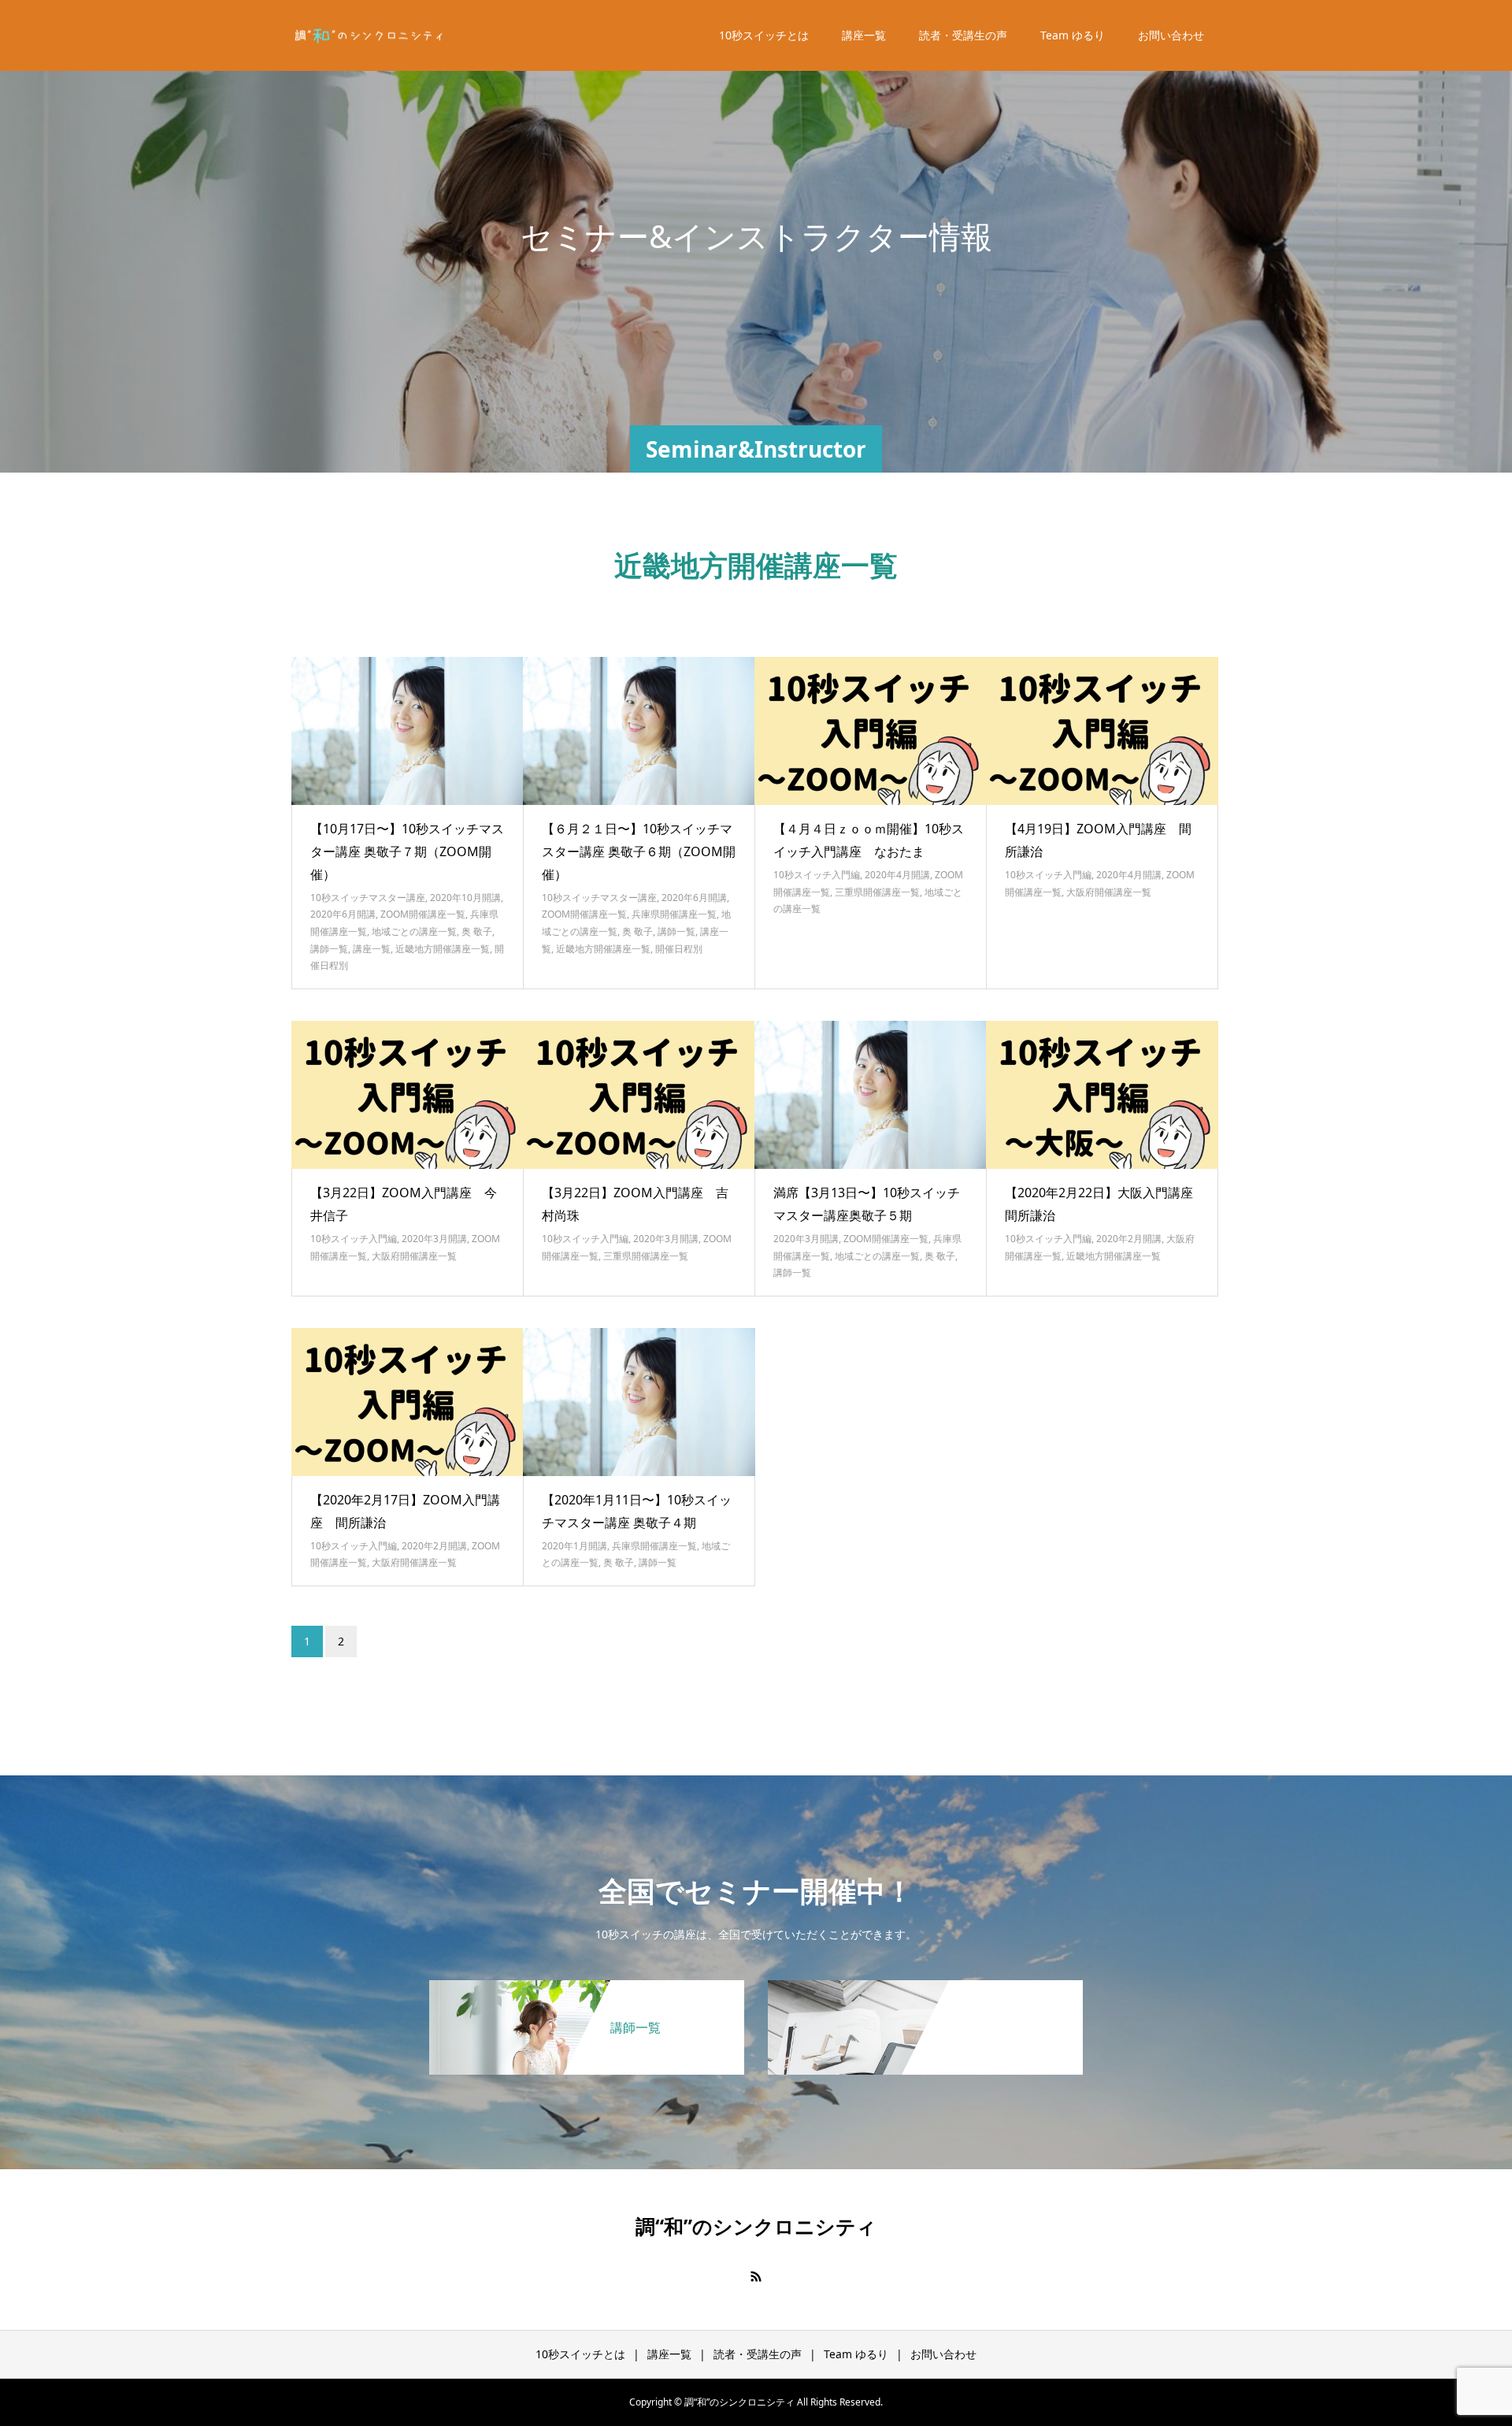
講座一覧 (864, 35)
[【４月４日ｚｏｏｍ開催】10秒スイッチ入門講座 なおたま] (871, 731)
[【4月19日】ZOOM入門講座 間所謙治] (1102, 731)
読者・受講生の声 (963, 35)
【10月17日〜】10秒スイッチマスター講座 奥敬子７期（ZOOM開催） (407, 851)
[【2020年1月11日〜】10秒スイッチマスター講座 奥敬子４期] (639, 1402)
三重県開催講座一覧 (877, 892)
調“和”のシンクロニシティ (756, 2226)
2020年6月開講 (343, 914)
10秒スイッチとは (764, 35)
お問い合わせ (1171, 35)
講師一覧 (329, 949)
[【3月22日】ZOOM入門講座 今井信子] (408, 1095)
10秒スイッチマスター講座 (368, 898)
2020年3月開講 (434, 1239)
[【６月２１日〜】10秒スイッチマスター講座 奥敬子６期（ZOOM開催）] (639, 731)
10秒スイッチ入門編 (817, 875)
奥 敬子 (477, 931)
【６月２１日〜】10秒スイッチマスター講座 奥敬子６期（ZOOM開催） (639, 851)
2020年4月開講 (897, 875)
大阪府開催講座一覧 (1109, 892)
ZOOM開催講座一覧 (423, 914)
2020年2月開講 (1129, 1239)
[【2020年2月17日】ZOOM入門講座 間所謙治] (408, 1402)
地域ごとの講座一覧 (414, 931)
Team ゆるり (1073, 35)
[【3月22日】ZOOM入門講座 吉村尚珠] (639, 1095)
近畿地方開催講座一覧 (443, 949)
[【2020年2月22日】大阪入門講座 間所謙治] (1102, 1095)
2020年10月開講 (465, 898)
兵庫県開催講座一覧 (674, 914)
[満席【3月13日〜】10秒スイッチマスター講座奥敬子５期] (871, 1095)
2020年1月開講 (574, 1546)
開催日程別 (679, 949)
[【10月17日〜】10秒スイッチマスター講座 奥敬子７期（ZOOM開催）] (408, 731)
